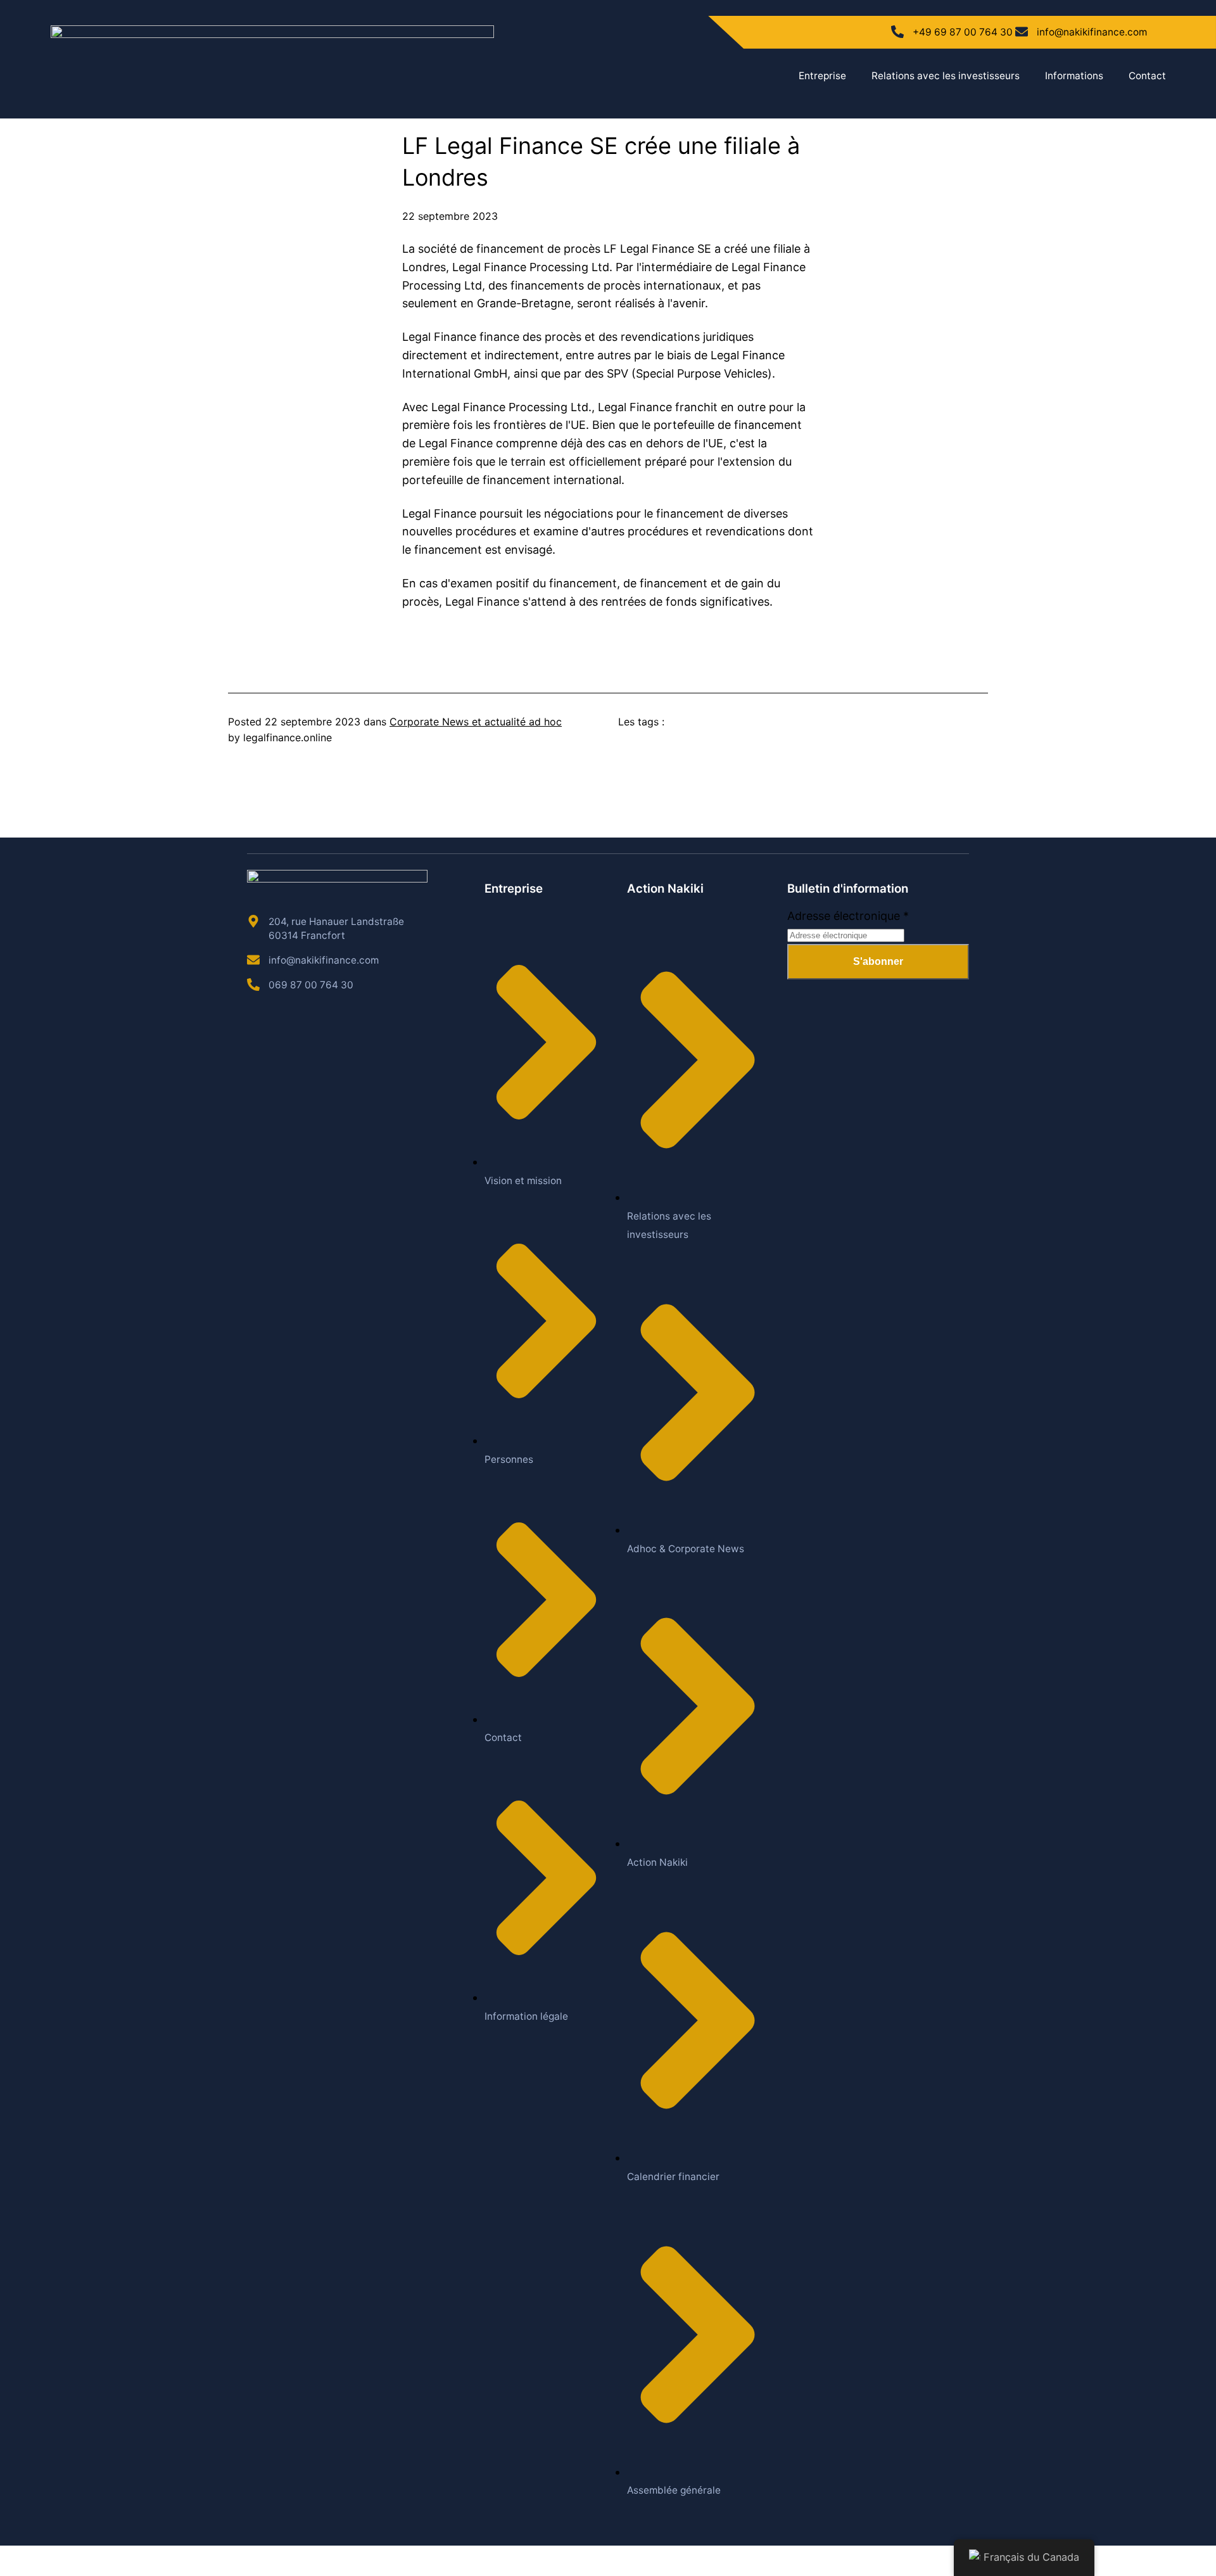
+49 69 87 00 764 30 (963, 32)
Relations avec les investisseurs (946, 76)
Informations (1074, 76)
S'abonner (878, 961)
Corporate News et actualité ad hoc (476, 722)
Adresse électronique (848, 916)
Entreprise (822, 76)
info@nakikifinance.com (1092, 32)
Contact (1147, 76)
